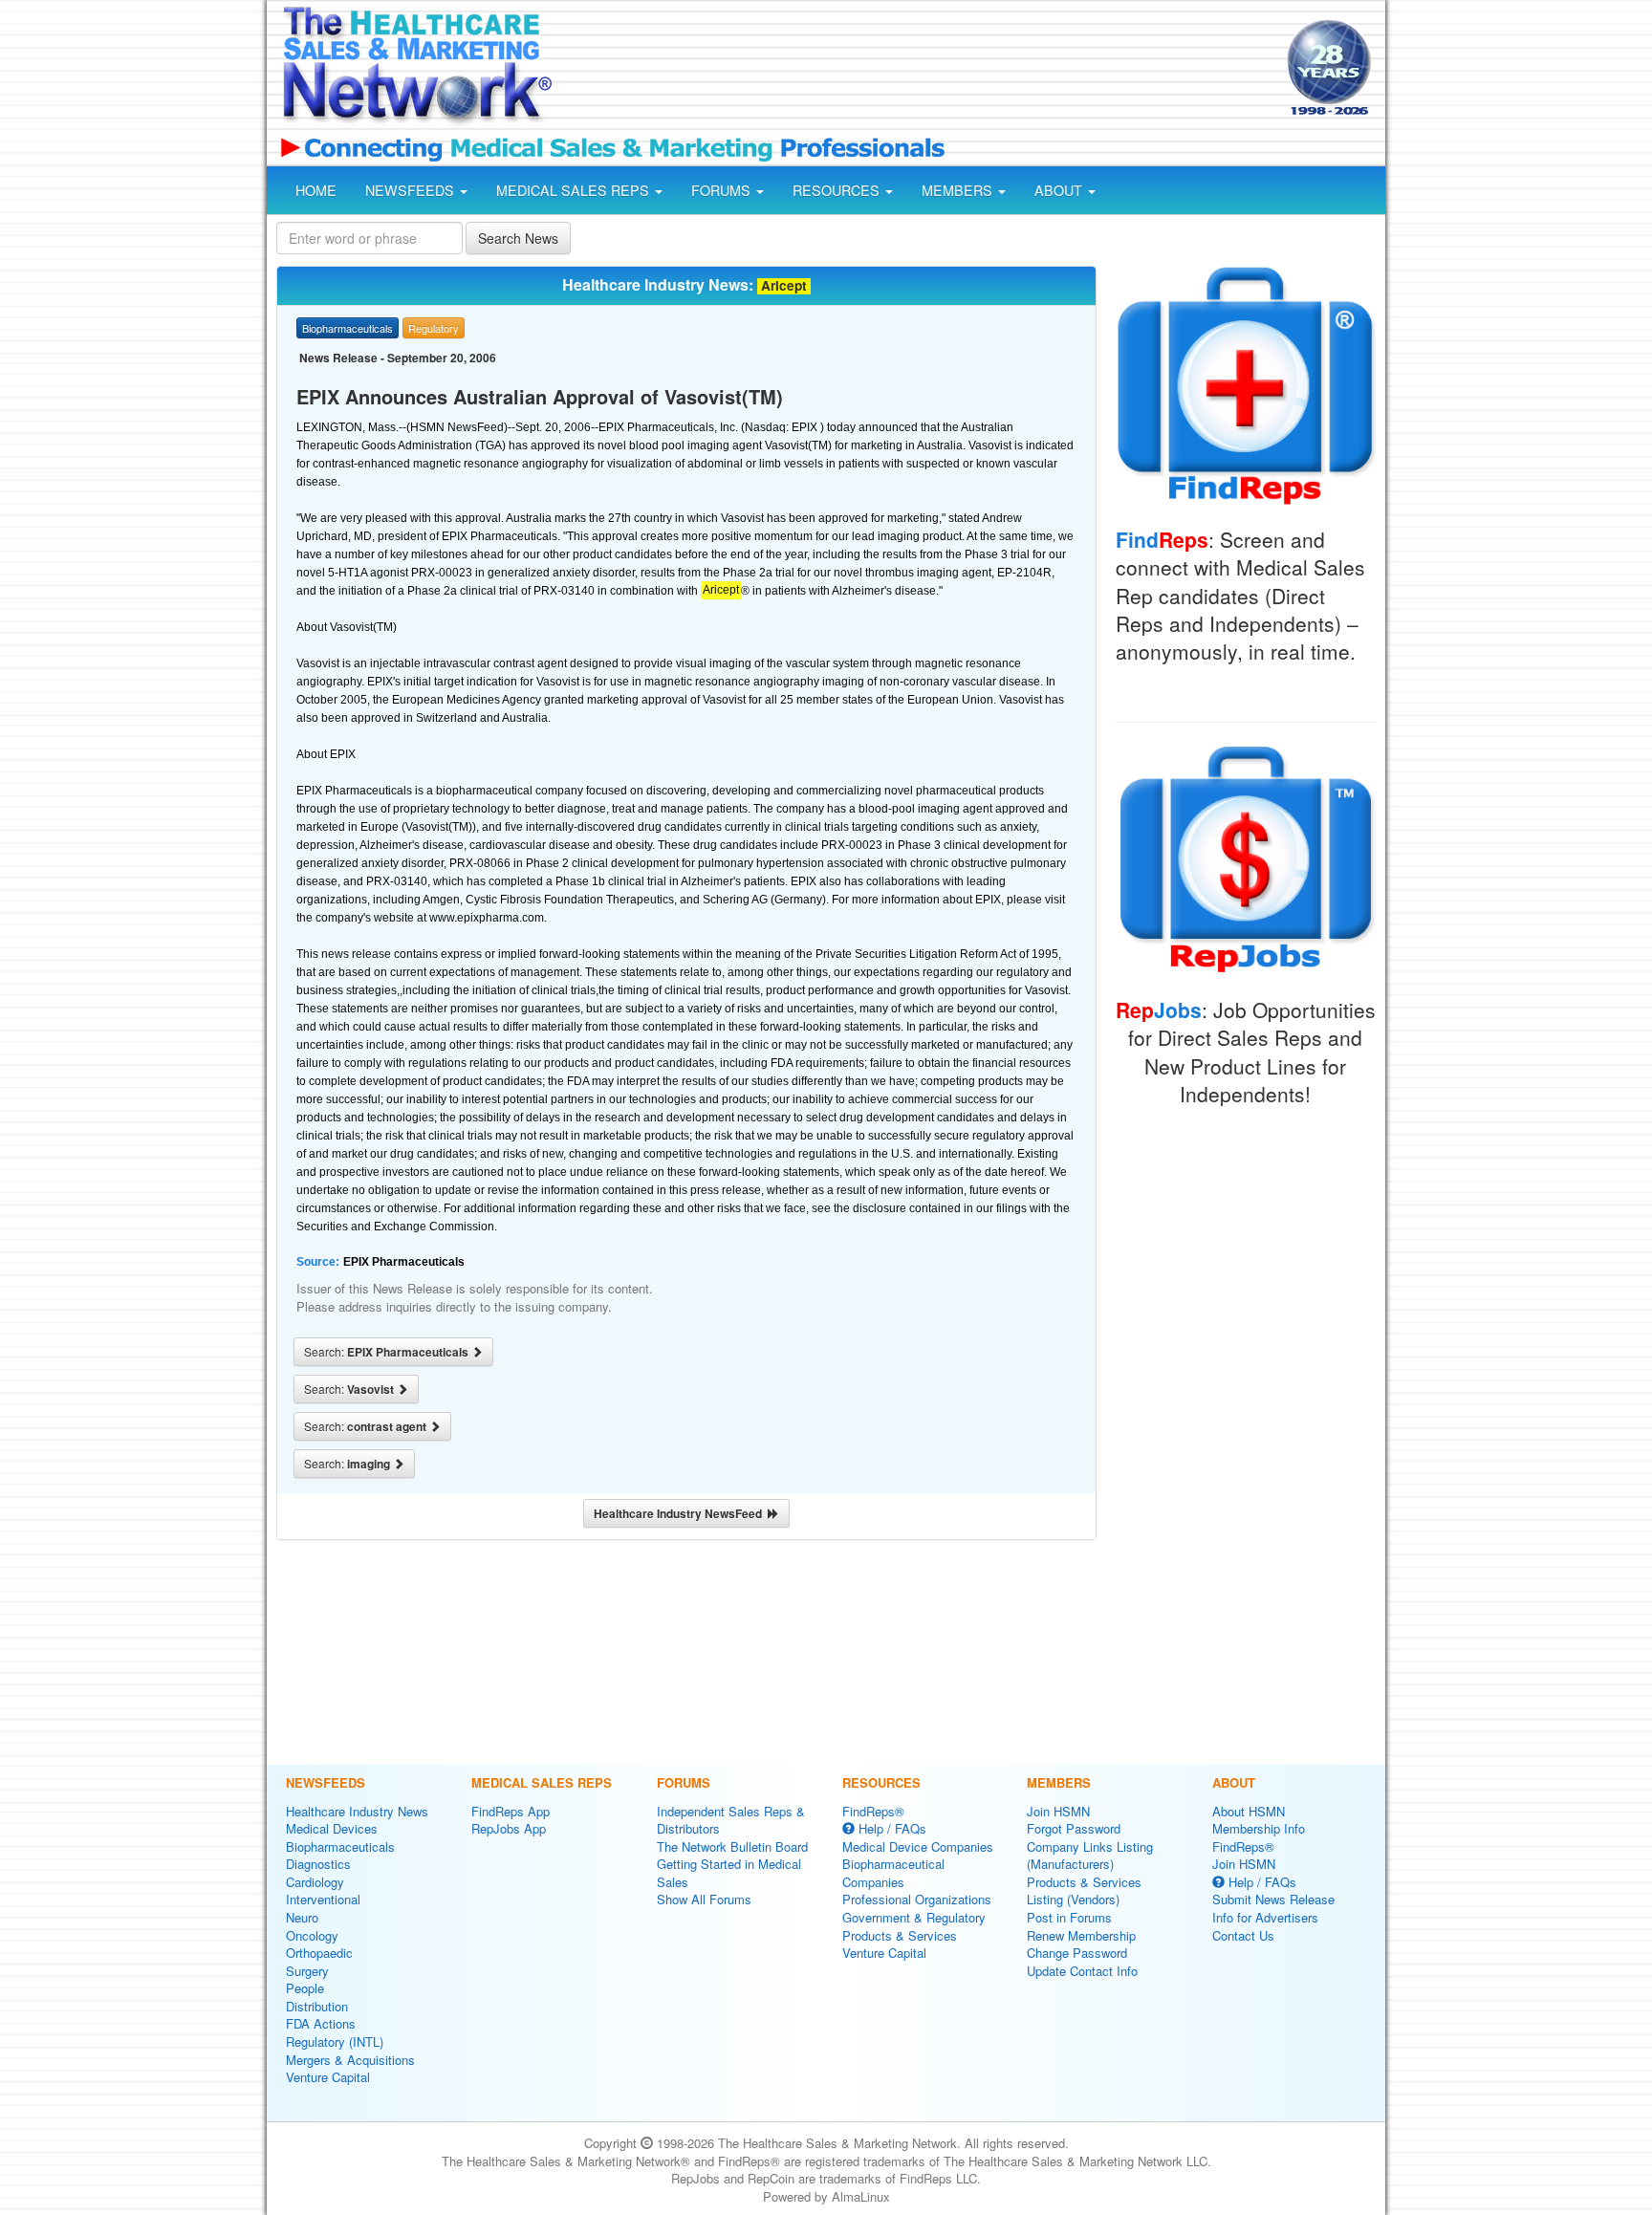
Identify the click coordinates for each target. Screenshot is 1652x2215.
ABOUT (1060, 190)
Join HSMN (1058, 1811)
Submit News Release (1273, 1899)
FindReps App (511, 1811)
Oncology (312, 1935)
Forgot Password (1074, 1828)
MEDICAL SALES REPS (575, 190)
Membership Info (1259, 1828)
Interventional (323, 1899)
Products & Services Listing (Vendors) (1084, 1891)
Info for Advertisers (1265, 1917)
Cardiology (315, 1882)
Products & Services (900, 1935)
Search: (388, 1352)
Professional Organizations (917, 1899)
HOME (316, 190)
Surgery (307, 1971)
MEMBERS (959, 190)
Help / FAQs (891, 1828)
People (305, 1988)
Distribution (317, 2006)
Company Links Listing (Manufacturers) (1090, 1856)
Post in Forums (1069, 1917)
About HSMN (1249, 1811)
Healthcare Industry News (357, 1811)
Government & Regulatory (914, 1917)
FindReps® (873, 1811)
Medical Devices (332, 1828)
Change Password (1077, 1953)
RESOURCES (838, 190)
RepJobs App (509, 1828)
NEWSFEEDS (412, 190)
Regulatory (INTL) (335, 2041)
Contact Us (1243, 1935)
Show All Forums (704, 1899)
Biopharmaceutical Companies (893, 1873)
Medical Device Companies (918, 1846)
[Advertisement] (918, 70)
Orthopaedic (319, 1953)
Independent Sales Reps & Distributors (731, 1820)
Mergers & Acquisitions (350, 2060)
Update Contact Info (1082, 1971)
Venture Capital (328, 2077)
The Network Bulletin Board (732, 1846)
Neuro (302, 1917)
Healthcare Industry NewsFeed (681, 1513)
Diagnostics (318, 1864)
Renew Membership (1081, 1935)
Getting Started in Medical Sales (729, 1873)
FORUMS (723, 190)
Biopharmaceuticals (340, 1846)
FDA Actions (321, 2023)
